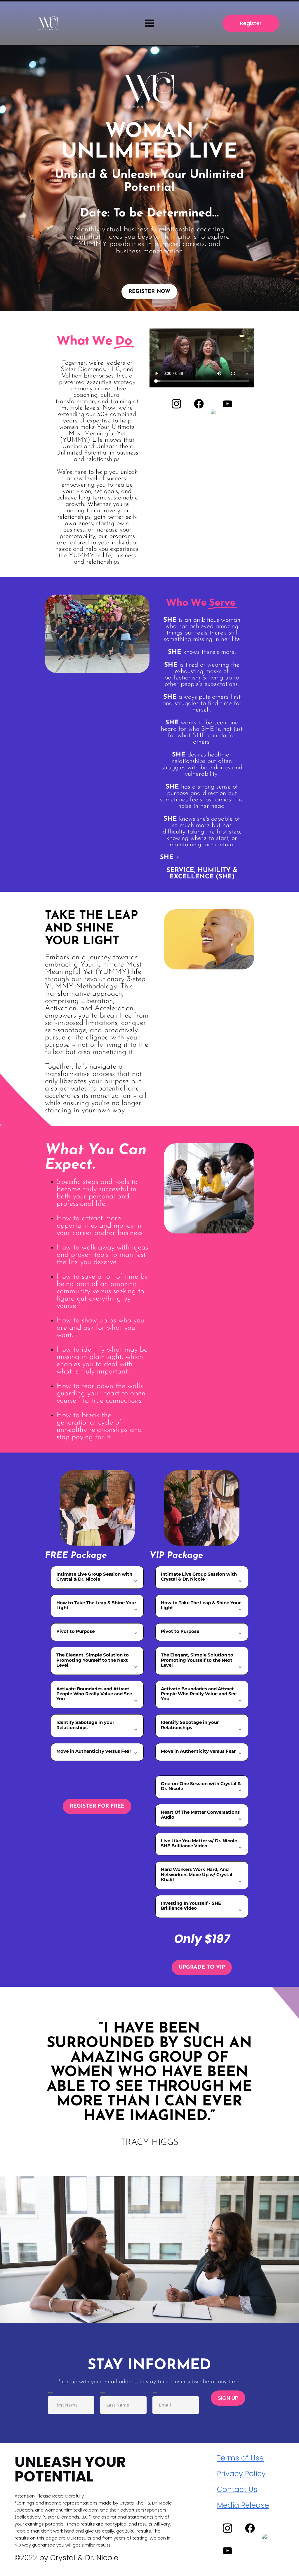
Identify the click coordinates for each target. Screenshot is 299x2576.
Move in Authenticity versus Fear (94, 1751)
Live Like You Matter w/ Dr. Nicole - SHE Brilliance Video (200, 1843)
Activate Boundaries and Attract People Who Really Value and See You (94, 1694)
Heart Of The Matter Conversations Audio (200, 1815)
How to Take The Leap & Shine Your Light (96, 1605)
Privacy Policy (241, 2474)
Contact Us (237, 2490)
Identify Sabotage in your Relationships (85, 1725)
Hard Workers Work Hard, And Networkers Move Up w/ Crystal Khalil (197, 1874)
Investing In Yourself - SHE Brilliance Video (191, 1906)
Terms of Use (240, 2458)
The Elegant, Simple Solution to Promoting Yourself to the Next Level (93, 1660)
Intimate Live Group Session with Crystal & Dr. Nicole (94, 1577)
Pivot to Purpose (75, 1631)
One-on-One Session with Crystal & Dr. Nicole (201, 1786)
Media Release (243, 2505)
